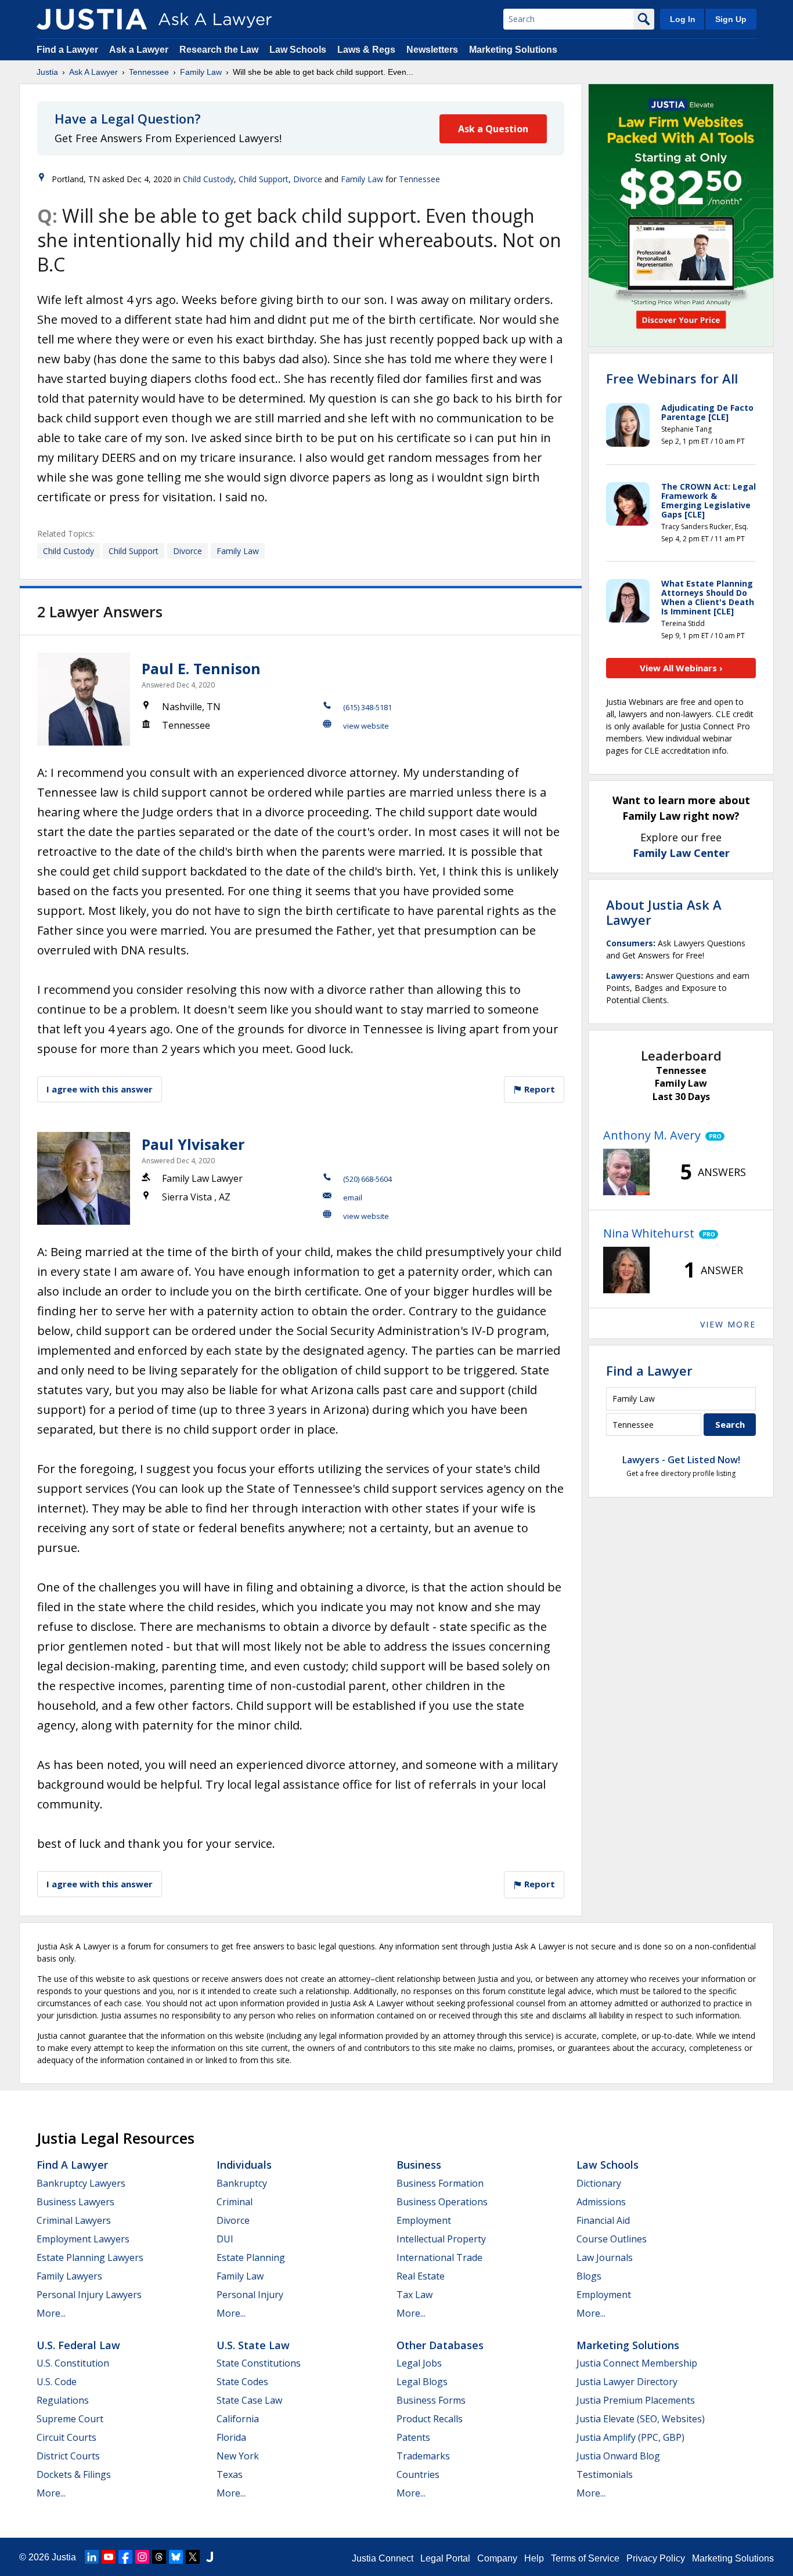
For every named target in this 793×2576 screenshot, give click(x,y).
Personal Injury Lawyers (89, 2295)
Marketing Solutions (513, 50)
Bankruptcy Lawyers (81, 2183)
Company (497, 2558)
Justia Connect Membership (637, 2363)
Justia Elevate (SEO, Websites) (641, 2419)
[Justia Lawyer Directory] (210, 2557)
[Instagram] (142, 2557)
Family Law (201, 72)
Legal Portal (445, 2558)
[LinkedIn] (92, 2557)
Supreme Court (70, 2419)
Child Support (264, 179)
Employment (424, 2220)
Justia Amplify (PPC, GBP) (630, 2437)
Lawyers (623, 976)
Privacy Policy (656, 2558)
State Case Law (249, 2400)
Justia (47, 72)
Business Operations (442, 2202)
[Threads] (159, 2557)
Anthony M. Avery (652, 1135)
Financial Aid (603, 2220)
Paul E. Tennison (201, 668)
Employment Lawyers (83, 2239)
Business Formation (440, 2183)
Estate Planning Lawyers (90, 2257)
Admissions (601, 2202)
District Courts (68, 2456)
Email (353, 1197)
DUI (225, 2239)
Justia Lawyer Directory (627, 2382)
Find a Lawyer (67, 50)
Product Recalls (430, 2419)
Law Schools (298, 50)
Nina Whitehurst (649, 1233)
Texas (230, 2474)
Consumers (630, 943)
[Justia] (92, 19)
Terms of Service (585, 2558)
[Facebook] (125, 2557)
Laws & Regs (366, 50)
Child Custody (208, 179)
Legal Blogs (422, 2382)
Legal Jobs (419, 2363)
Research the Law (219, 50)
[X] (193, 2557)
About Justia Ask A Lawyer (664, 912)
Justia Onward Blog (618, 2456)
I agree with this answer (100, 1089)
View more (728, 1324)
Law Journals (605, 2257)
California (238, 2419)
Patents (413, 2437)
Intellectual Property (441, 2239)
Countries (418, 2474)
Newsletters (432, 50)
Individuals (244, 2165)
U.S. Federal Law (78, 2345)
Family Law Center (681, 853)
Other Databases (440, 2345)
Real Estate (421, 2276)
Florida (231, 2437)
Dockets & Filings (74, 2474)
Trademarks (423, 2456)
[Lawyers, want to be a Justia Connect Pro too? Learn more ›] (713, 1135)
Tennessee (149, 72)
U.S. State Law (253, 2345)
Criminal (235, 2202)
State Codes (242, 2382)
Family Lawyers (69, 2276)
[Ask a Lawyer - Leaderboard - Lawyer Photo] (626, 1172)
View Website (366, 726)
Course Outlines (612, 2239)
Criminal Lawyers (74, 2220)
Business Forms (431, 2400)
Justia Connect (383, 2558)
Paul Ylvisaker (193, 1144)
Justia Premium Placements (636, 2400)
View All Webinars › (681, 668)
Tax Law (414, 2295)
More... (51, 2313)
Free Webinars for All (672, 378)
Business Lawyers (75, 2202)
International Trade (439, 2257)
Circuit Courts (66, 2437)
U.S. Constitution (73, 2363)
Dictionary (599, 2183)
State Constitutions (259, 2363)
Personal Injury (250, 2295)
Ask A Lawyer (93, 72)
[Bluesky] (176, 2557)
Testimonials (605, 2474)
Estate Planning (251, 2257)
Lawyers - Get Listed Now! (681, 1460)
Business (419, 2165)
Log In (683, 19)
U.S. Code (57, 2382)
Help (534, 2558)
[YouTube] (109, 2557)
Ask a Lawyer (140, 50)
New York (238, 2456)
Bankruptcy (242, 2183)
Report (538, 1089)
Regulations (63, 2400)
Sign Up (731, 19)
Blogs (589, 2276)
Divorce (308, 179)
